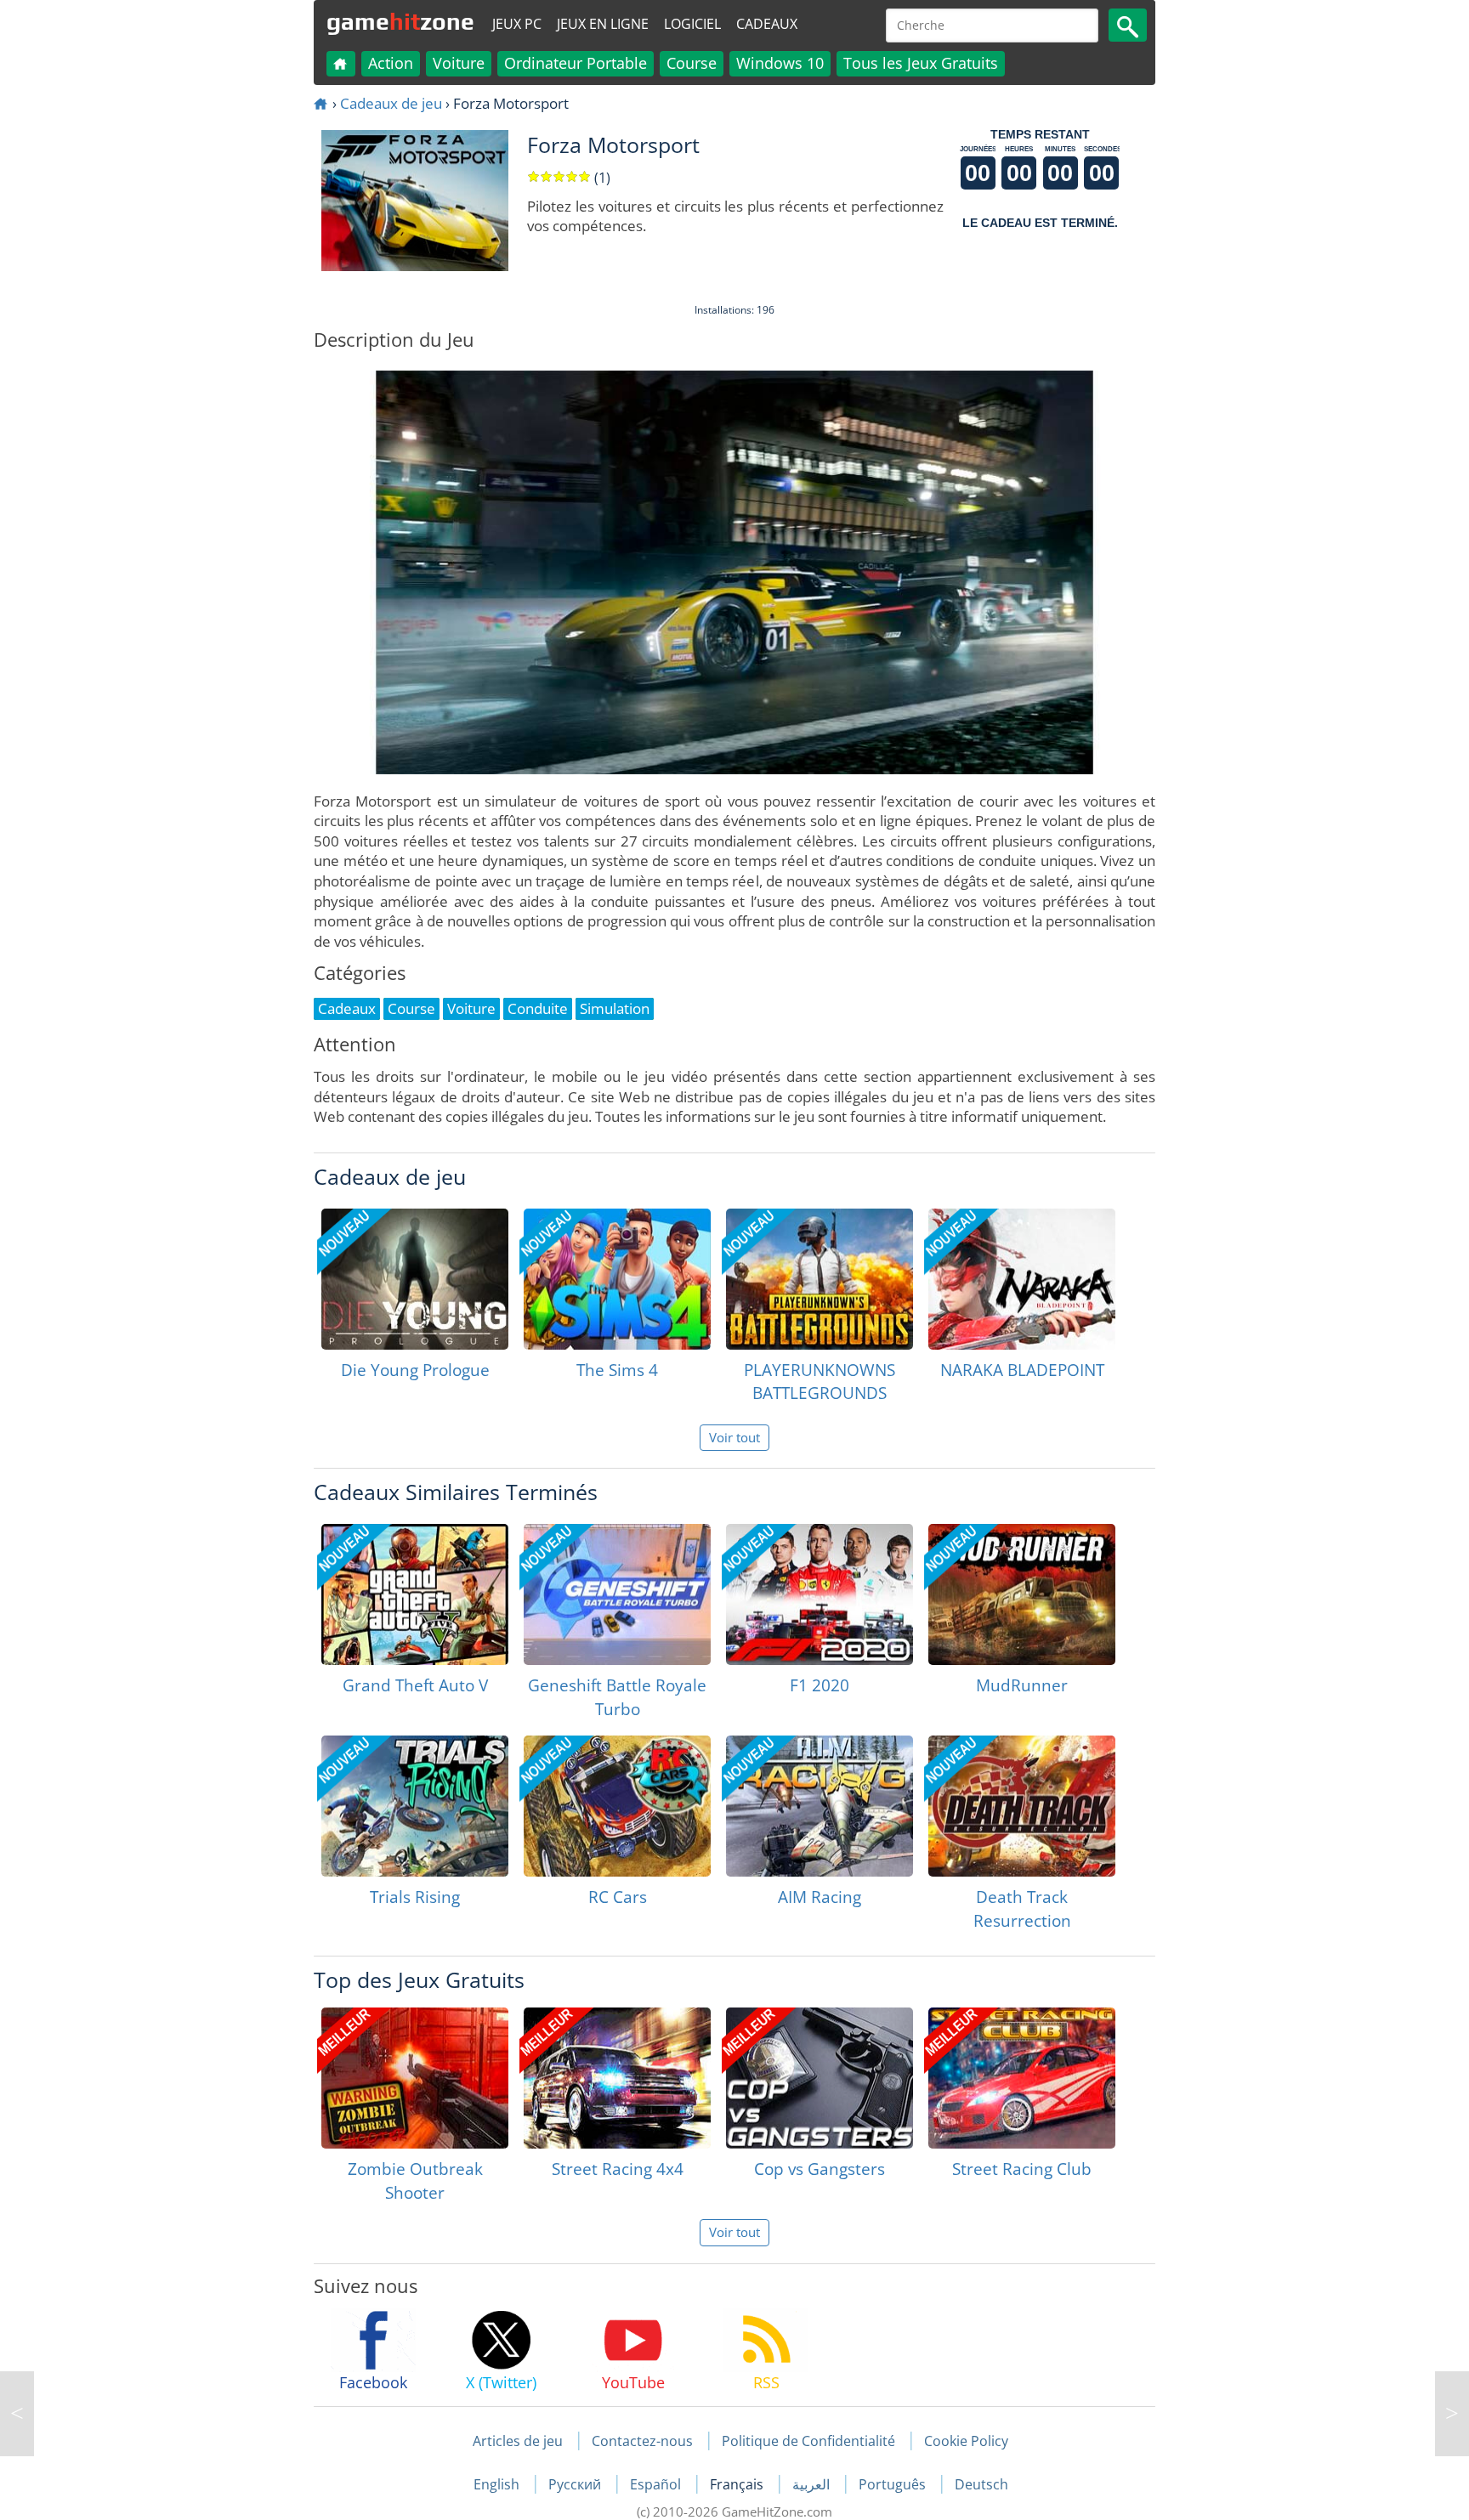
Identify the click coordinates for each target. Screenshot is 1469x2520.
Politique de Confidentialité (808, 2441)
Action (391, 63)
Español (657, 2484)
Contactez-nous (642, 2441)
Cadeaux (767, 24)
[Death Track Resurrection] (1022, 1806)
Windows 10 (780, 63)
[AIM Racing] (820, 1806)
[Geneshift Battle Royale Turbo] (617, 1594)
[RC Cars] (617, 1806)
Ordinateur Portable (576, 63)
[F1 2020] (820, 1594)
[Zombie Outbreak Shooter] (415, 2078)
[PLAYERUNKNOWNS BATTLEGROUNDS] (820, 1279)
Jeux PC (517, 24)
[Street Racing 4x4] (617, 2078)
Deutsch (981, 2484)
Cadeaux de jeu (391, 103)
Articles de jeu (518, 2441)
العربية (813, 2484)
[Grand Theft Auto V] (415, 1594)
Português (894, 2484)
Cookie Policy (966, 2441)
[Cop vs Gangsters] (820, 2078)
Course (692, 63)
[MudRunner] (1022, 1594)
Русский (576, 2484)
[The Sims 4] (617, 1279)
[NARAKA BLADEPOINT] (1022, 1279)
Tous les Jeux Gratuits (921, 63)
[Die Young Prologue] (415, 1279)
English (498, 2484)
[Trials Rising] (415, 1806)
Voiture (459, 63)
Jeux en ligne (603, 24)
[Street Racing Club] (1022, 2078)
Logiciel (692, 24)
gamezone (400, 21)
